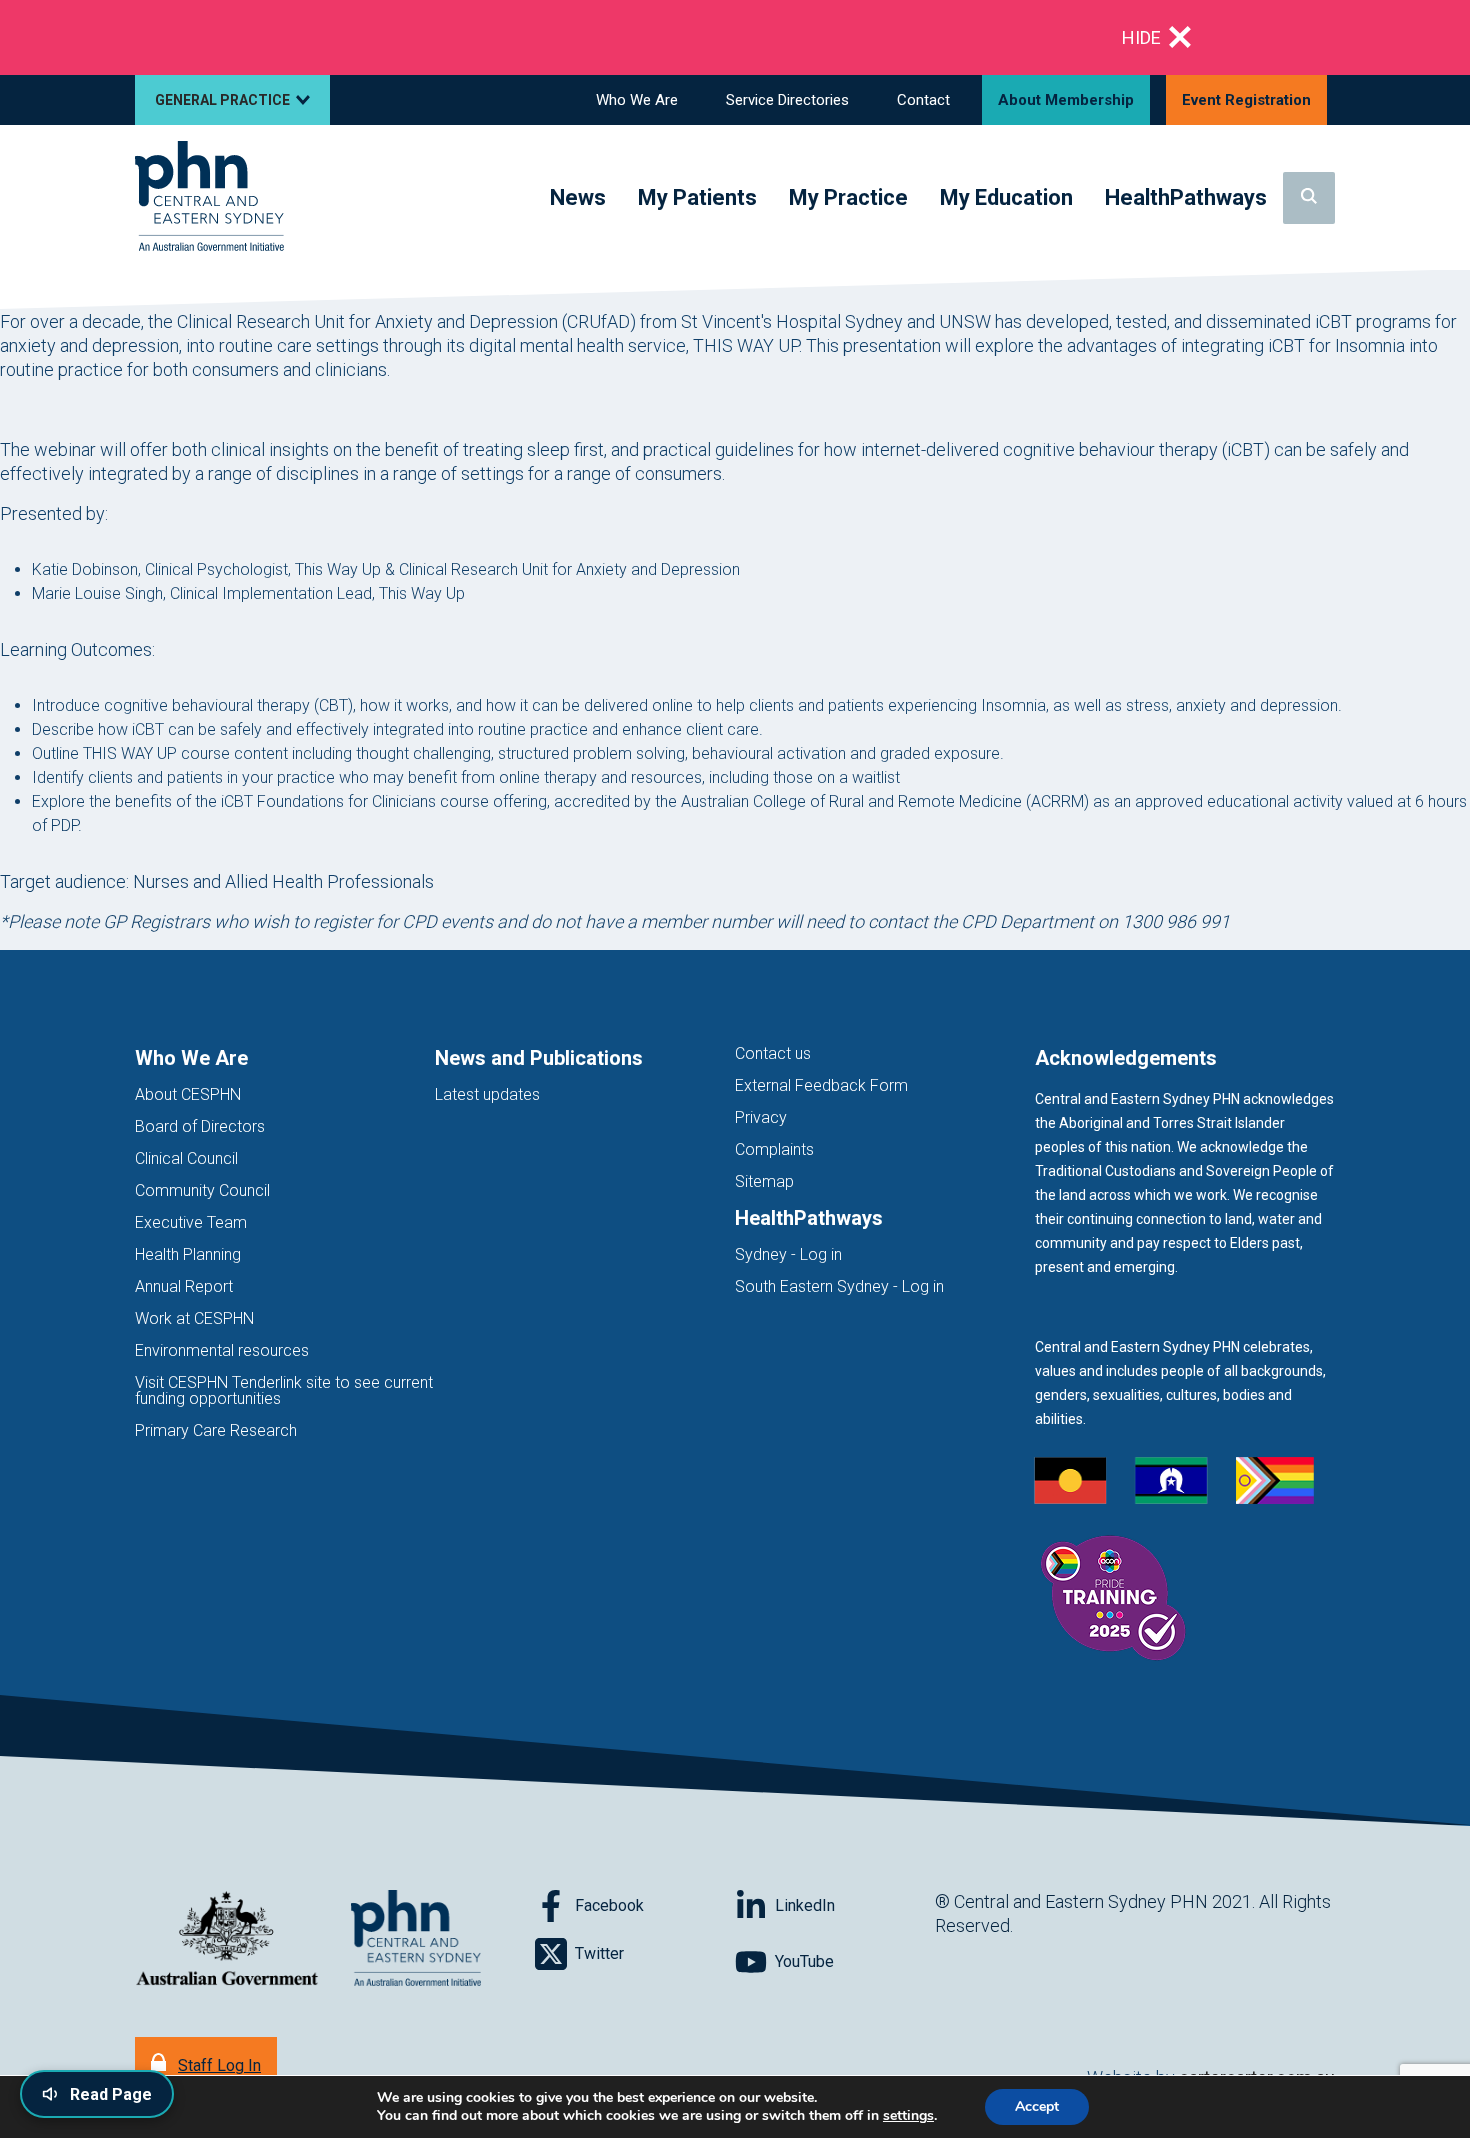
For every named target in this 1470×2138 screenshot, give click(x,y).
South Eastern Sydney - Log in (839, 1286)
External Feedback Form (821, 1085)
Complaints (774, 1149)
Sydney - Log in (788, 1254)
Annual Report (184, 1286)
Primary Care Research (216, 1430)
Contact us (773, 1053)
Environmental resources (222, 1350)
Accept (1037, 2106)
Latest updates (487, 1094)
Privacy (761, 1117)
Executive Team (191, 1222)
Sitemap (764, 1181)
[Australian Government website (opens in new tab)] (227, 1939)
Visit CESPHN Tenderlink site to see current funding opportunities (284, 1390)
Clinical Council (186, 1158)
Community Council (202, 1190)
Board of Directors (200, 1126)
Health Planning (188, 1254)
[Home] (209, 197)
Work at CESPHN (194, 1318)
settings (908, 2116)
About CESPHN (188, 1094)
